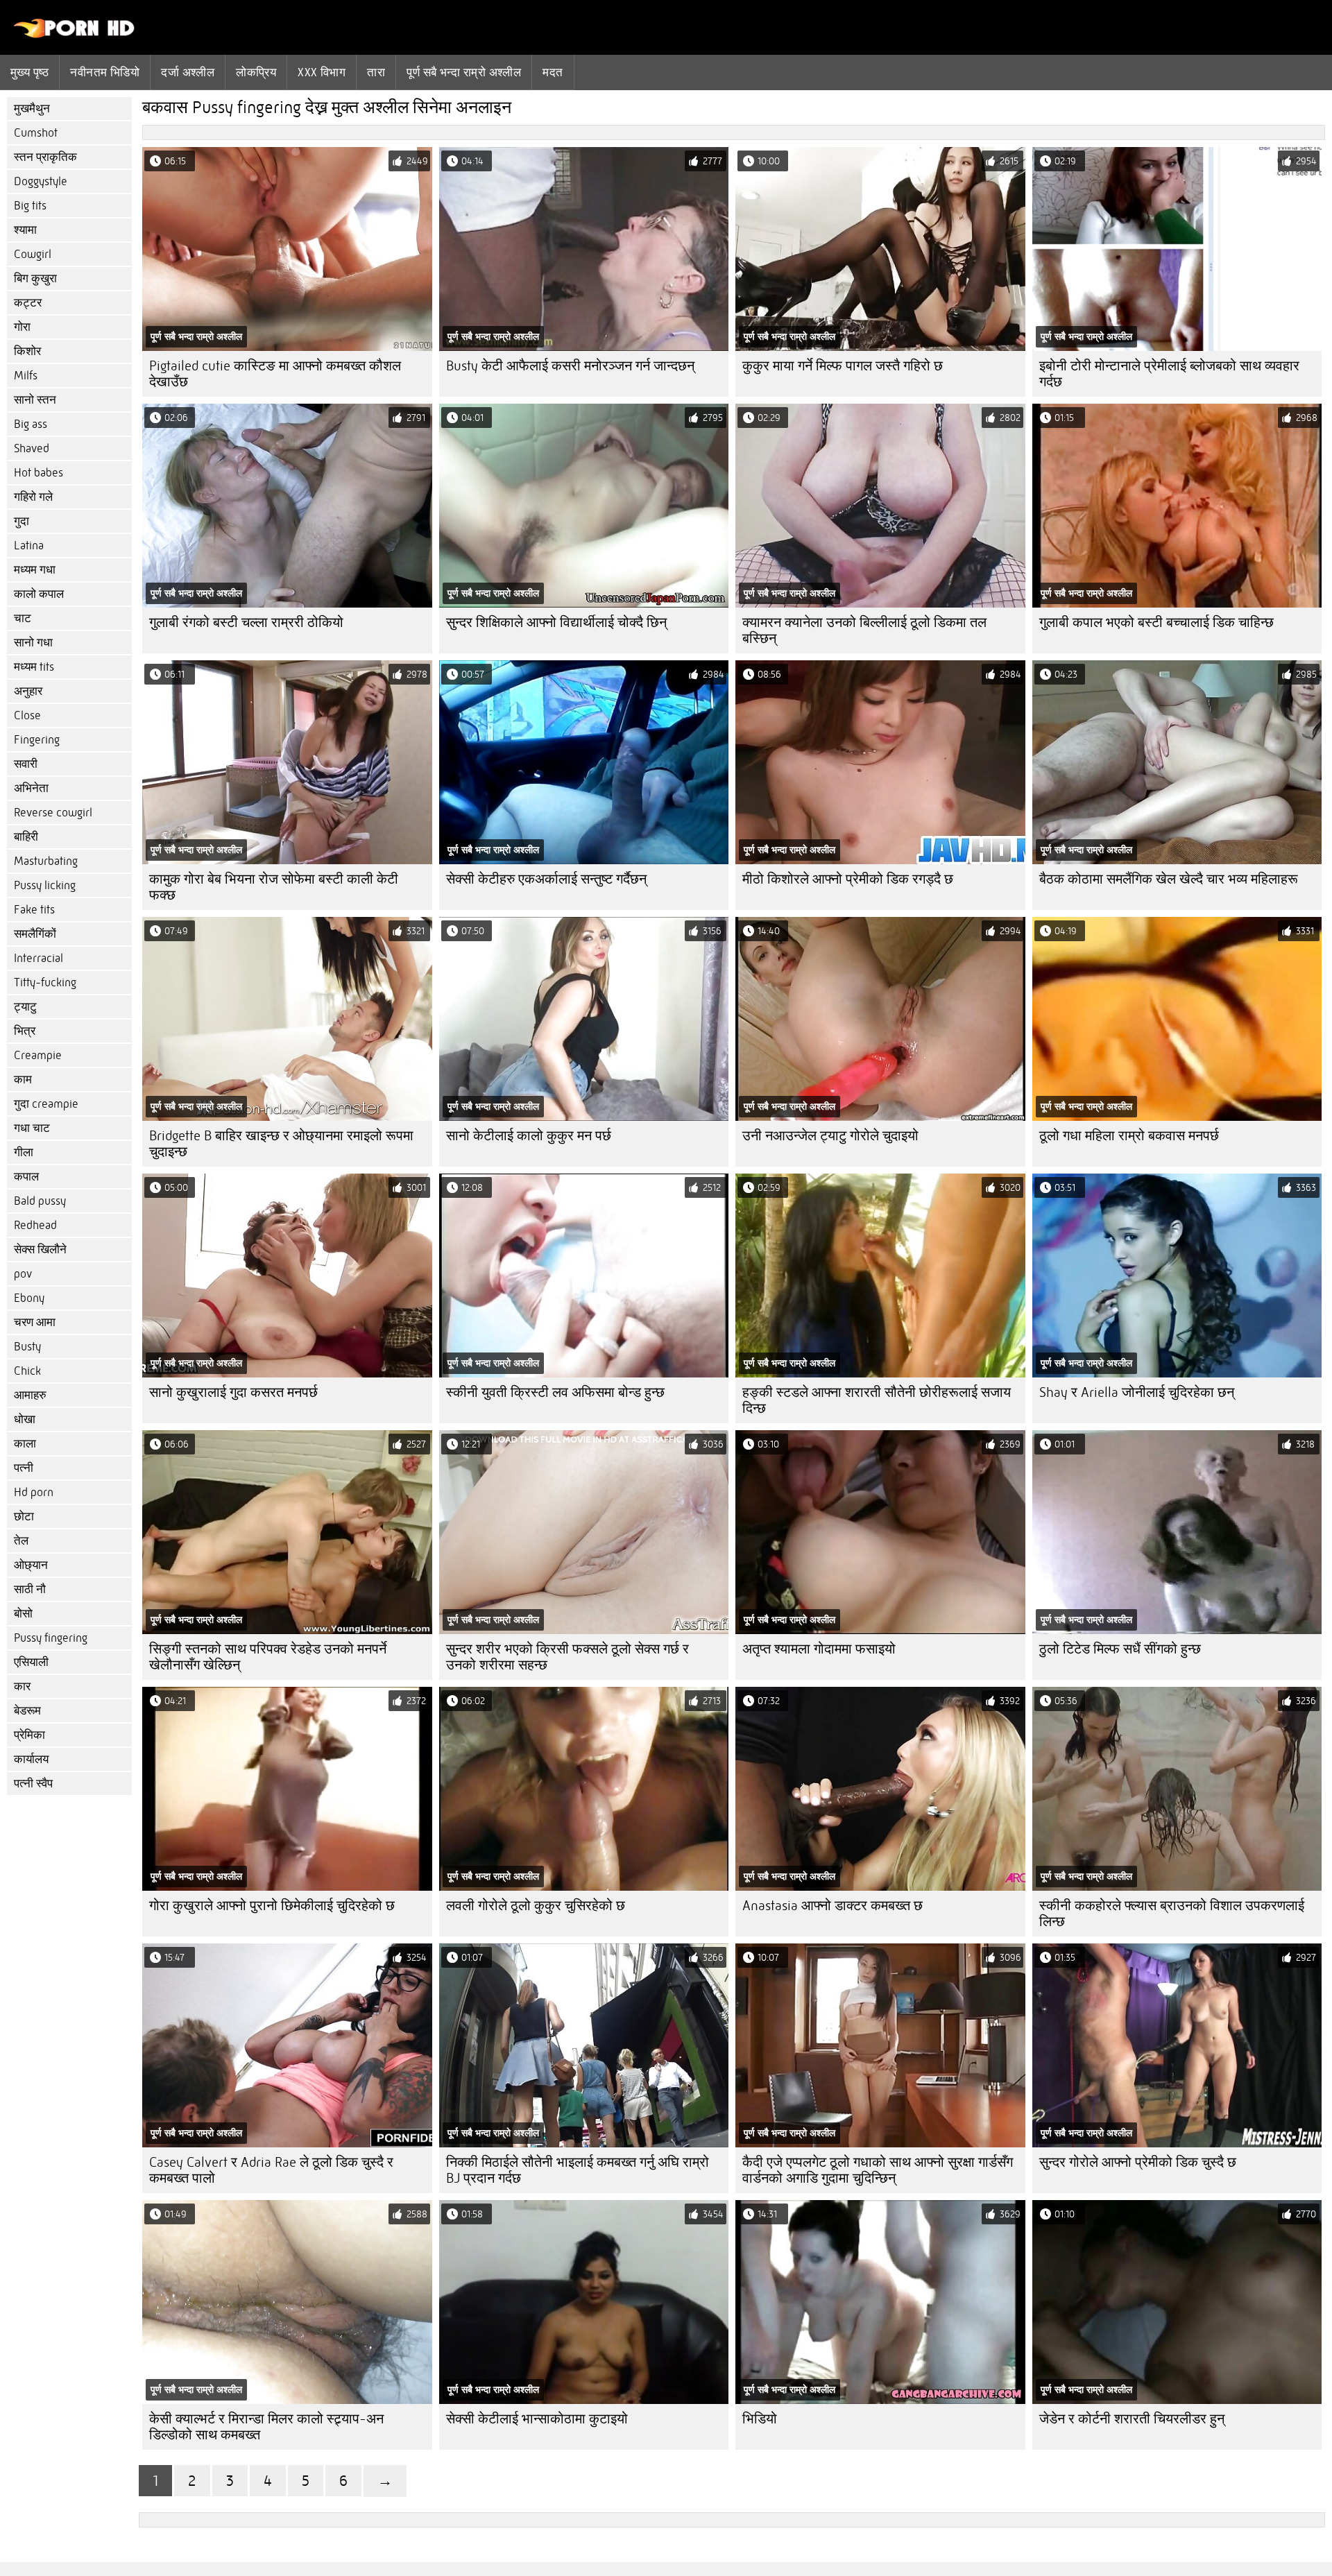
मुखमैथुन (32, 109)
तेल (21, 1541)
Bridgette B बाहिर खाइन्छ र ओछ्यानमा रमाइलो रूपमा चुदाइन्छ (281, 1144)
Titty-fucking (45, 982)
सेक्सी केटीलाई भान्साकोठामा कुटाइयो (537, 2419)
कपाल (26, 1177)
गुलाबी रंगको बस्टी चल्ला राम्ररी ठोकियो (246, 622)
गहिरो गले (33, 497)
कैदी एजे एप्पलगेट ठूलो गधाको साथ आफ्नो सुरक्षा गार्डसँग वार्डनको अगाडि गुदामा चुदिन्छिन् (878, 2170)
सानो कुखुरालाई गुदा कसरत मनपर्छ (233, 1392)
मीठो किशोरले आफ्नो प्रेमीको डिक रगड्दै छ (848, 879)
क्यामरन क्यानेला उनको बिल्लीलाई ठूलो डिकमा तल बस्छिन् (864, 630)
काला (25, 1444)
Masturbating (46, 861)
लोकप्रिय (256, 72)
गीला (24, 1152)
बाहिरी (26, 837)
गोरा (22, 327)
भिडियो (760, 2419)
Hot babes (39, 473)
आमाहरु (30, 1395)
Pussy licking (45, 885)
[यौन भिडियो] (75, 35)
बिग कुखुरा (35, 278)
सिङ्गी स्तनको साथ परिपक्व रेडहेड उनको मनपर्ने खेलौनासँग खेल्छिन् (268, 1657)
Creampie (38, 1055)
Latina (29, 546)
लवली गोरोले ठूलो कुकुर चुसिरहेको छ (536, 1906)
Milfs (26, 376)
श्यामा (25, 230)
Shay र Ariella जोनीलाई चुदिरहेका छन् (1137, 1392)
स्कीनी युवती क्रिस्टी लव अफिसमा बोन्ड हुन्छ (555, 1392)
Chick (27, 1371)
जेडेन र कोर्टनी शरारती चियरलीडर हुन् (1132, 2419)
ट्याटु (25, 1007)
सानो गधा (33, 643)
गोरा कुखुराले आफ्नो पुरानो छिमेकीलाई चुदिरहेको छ (272, 1906)
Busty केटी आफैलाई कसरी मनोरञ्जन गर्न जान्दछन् (570, 366)
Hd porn (34, 1492)
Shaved (32, 448)
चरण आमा (35, 1322)
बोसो (23, 1614)
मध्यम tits (34, 667)
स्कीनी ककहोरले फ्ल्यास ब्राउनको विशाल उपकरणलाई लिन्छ (1172, 1914)
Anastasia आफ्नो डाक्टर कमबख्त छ (832, 1906)
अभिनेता (31, 788)
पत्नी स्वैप (33, 1784)
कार (22, 1686)
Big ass (31, 424)
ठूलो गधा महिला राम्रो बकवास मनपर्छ (1129, 1136)
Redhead (35, 1225)
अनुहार (28, 691)
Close (27, 715)
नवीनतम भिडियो (105, 72)
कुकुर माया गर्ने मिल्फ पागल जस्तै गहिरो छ (843, 366)
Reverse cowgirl (53, 813)
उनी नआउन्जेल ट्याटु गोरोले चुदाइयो (830, 1136)
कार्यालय (31, 1759)
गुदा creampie (46, 1104)
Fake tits (34, 910)
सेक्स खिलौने (40, 1250)
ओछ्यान (31, 1565)
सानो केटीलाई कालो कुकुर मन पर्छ (529, 1136)
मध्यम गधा (35, 570)
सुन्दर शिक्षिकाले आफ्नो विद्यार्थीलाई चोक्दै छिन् (556, 622)
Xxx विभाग (322, 72)
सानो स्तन (35, 400)
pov (23, 1274)
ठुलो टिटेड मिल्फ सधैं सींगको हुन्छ (1120, 1649)
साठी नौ (30, 1589)
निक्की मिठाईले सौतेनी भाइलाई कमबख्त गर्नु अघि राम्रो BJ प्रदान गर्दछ (578, 2170)
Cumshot (36, 133)
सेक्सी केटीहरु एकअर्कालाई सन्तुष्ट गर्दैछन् (546, 879)
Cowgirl (33, 254)
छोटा (24, 1517)
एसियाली (31, 1662)
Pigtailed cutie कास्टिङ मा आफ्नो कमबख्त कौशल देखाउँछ (275, 374)
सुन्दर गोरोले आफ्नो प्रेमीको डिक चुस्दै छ (1138, 2162)
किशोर (27, 351)
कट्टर (28, 303)
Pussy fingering (51, 1638)
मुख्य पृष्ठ (29, 72)
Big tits (30, 206)
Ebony (29, 1298)
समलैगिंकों (35, 934)
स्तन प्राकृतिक (45, 157)
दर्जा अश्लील (188, 72)
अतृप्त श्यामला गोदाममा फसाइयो (819, 1649)
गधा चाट (32, 1128)
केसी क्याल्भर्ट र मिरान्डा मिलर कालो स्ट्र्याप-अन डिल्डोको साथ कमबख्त (266, 2427)
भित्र (25, 1031)
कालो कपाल (39, 594)
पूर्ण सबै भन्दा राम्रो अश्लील (464, 72)
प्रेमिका (29, 1735)
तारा (376, 72)
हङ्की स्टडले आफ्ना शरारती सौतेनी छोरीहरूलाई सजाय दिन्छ (877, 1400)
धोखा (25, 1419)
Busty (27, 1347)
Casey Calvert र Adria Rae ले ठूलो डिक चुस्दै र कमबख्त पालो (271, 2170)
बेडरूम (27, 1711)
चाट (23, 618)
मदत (553, 72)
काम (23, 1080)
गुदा (22, 521)
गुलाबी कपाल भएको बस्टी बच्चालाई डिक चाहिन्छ (1156, 622)
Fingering (37, 740)
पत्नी (24, 1468)
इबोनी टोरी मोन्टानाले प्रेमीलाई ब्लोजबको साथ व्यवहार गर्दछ (1169, 374)
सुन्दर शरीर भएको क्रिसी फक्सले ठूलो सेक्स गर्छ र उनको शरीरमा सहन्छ (567, 1657)
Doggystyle (41, 181)
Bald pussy (40, 1201)
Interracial (39, 958)
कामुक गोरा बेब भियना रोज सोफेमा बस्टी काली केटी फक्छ (274, 887)
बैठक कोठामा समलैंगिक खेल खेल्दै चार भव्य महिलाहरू (1169, 879)
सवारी (26, 764)
